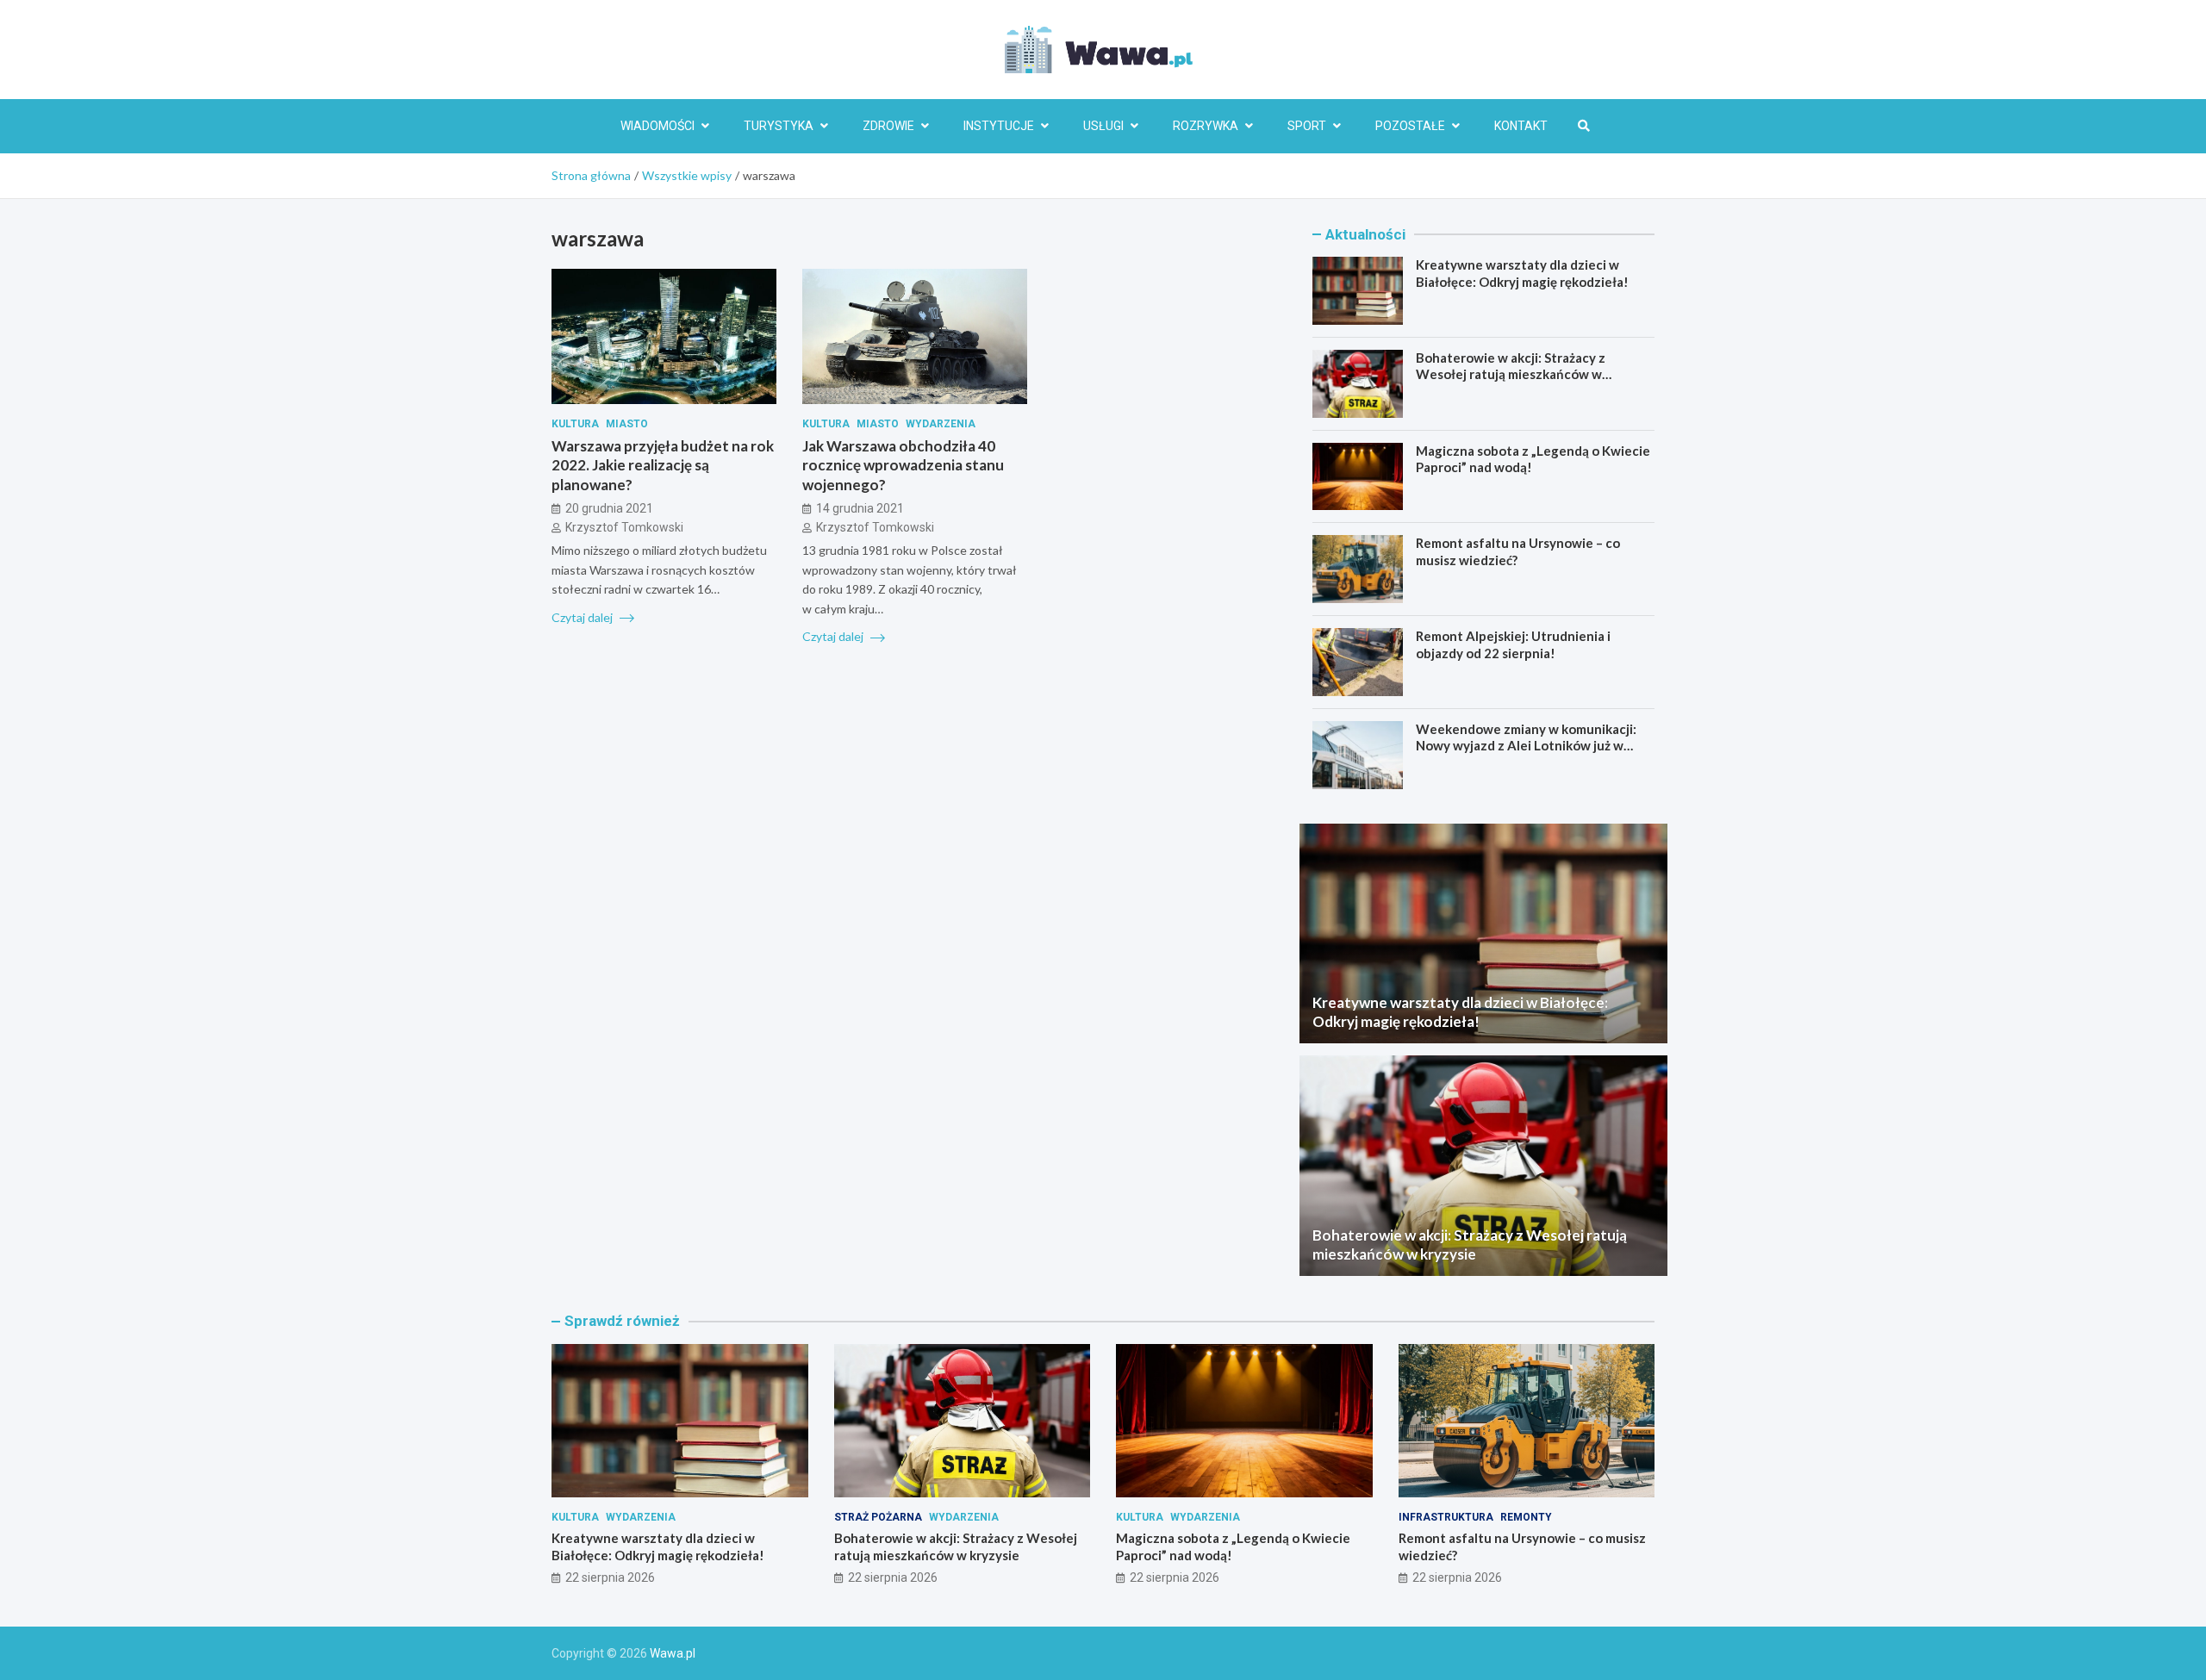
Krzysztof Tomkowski (624, 527)
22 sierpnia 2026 (610, 1577)
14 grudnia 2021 (860, 507)
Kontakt (1521, 126)
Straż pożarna (878, 1517)
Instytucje (999, 126)
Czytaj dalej (583, 616)
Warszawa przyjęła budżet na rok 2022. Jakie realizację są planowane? (663, 465)
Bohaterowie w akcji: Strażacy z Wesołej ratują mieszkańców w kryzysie (1511, 374)
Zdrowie (888, 126)
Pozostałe (1410, 126)
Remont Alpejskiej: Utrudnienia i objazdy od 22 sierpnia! (1513, 644)
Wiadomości (657, 126)
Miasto (627, 424)
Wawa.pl (673, 1653)
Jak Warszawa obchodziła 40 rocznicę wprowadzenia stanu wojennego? (903, 465)
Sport (1307, 126)
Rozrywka (1206, 126)
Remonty (1526, 1517)
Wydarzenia (941, 424)
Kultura (575, 424)
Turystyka (779, 126)
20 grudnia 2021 (609, 507)
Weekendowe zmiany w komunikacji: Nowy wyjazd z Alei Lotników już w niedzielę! (1526, 746)
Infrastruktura (1446, 1517)
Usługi (1103, 126)
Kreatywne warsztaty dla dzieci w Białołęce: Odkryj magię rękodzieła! (1522, 273)
